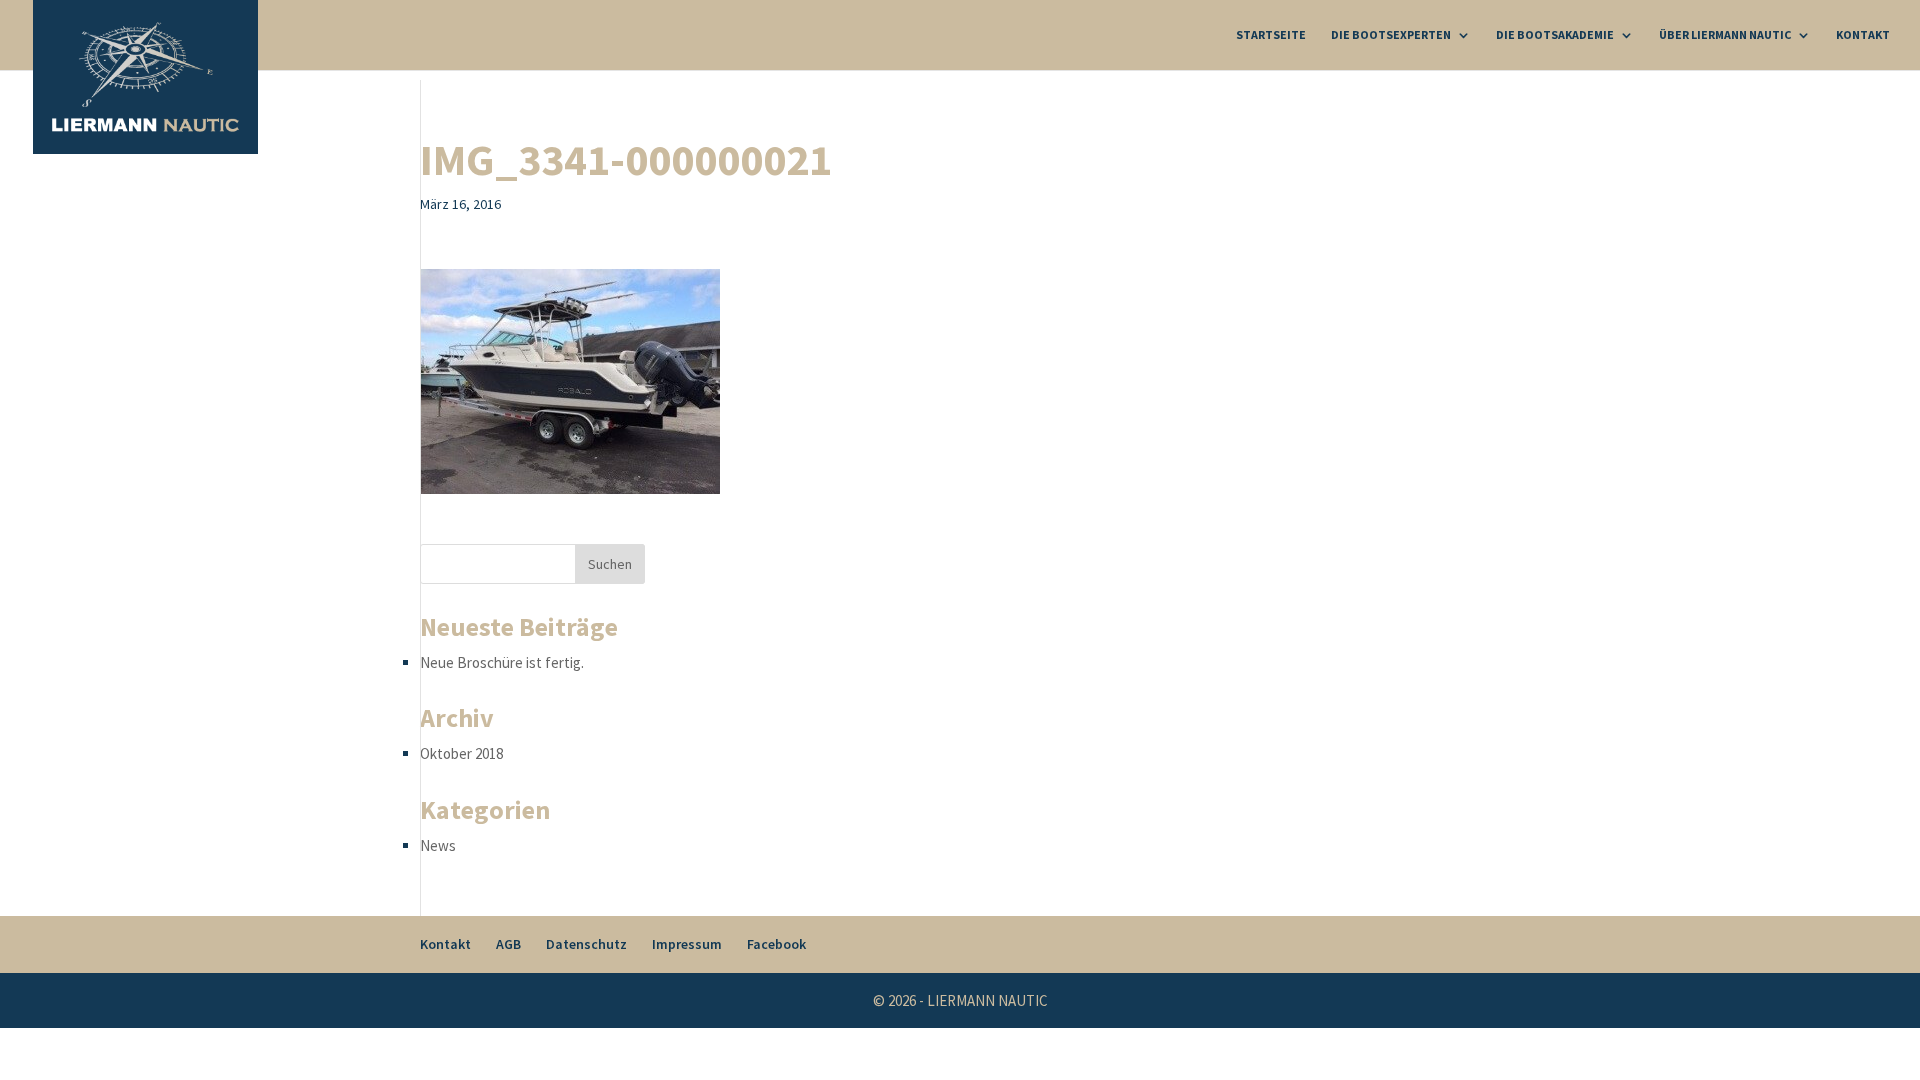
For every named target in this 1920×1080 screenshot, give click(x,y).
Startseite (1271, 35)
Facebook (776, 944)
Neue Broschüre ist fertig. (502, 662)
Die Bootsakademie (1555, 35)
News (438, 845)
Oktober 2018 (461, 753)
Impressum (687, 944)
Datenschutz (586, 944)
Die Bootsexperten (1391, 35)
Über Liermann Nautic (1725, 35)
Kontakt (1863, 35)
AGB (508, 944)
